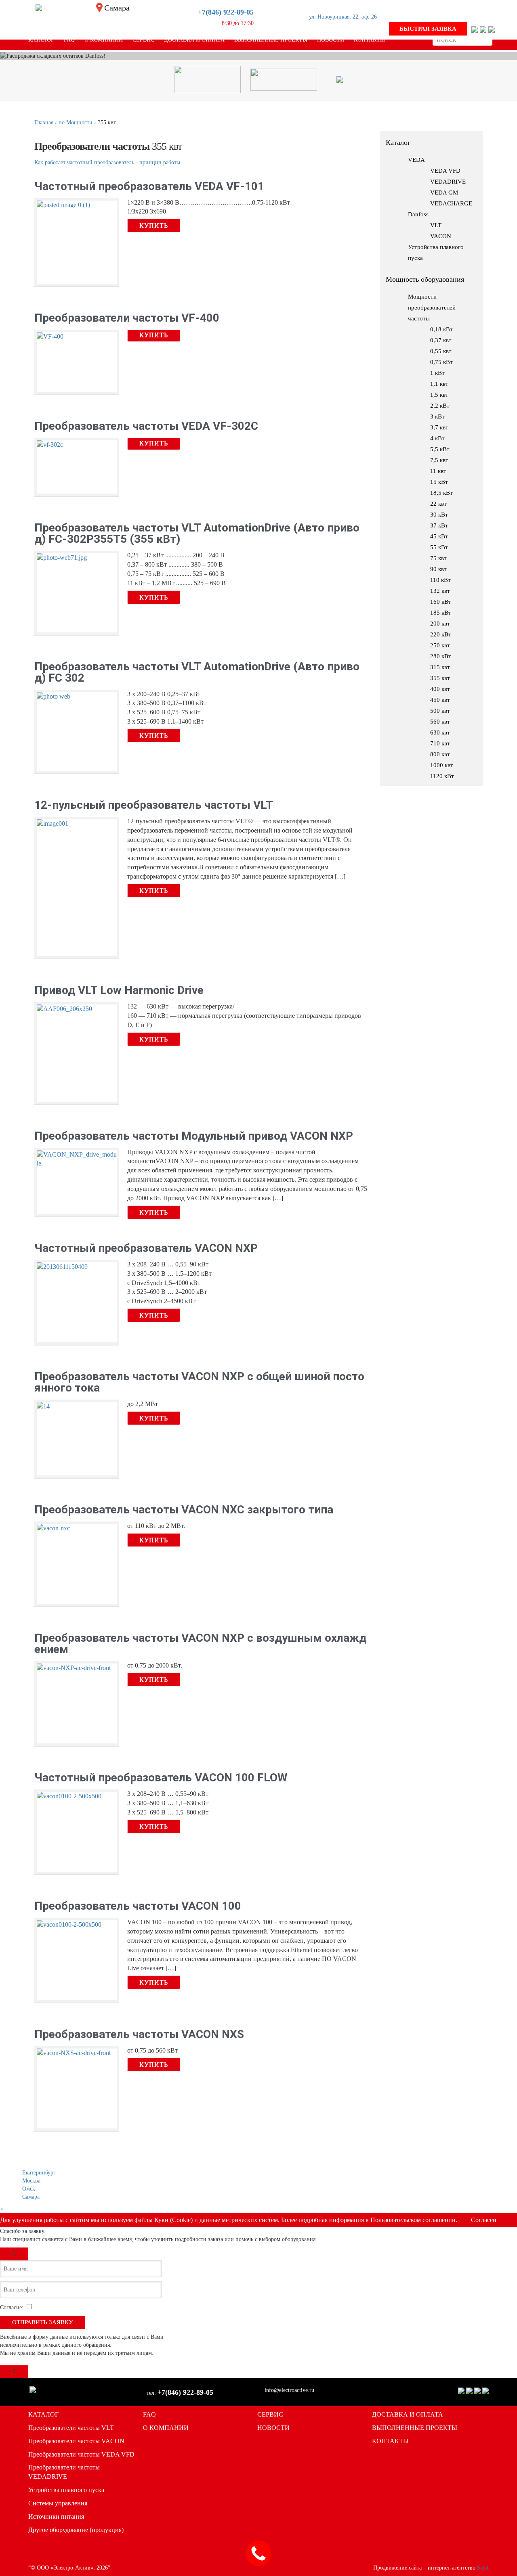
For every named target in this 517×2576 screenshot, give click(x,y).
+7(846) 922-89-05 (226, 12)
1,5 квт (439, 395)
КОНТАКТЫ (390, 2441)
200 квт (440, 624)
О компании (104, 40)
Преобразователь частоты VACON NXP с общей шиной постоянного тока (199, 1382)
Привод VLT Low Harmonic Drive (119, 990)
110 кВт (440, 580)
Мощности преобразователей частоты (432, 308)
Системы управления (58, 2503)
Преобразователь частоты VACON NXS (139, 2034)
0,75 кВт (441, 362)
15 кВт (439, 482)
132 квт (440, 591)
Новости (331, 40)
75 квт (438, 558)
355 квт (440, 678)
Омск (29, 2189)
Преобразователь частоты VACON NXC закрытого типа (184, 1510)
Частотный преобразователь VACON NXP (146, 1248)
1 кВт (437, 373)
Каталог (41, 40)
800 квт (440, 754)
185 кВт (441, 613)
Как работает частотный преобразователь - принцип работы (107, 162)
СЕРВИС (270, 2414)
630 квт (440, 732)
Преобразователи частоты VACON (76, 2441)
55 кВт (439, 547)
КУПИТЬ (154, 225)
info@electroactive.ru (289, 2390)
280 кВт (441, 656)
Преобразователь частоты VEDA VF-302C (146, 426)
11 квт (438, 471)
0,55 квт (441, 351)
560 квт (440, 722)
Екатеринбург (39, 2173)
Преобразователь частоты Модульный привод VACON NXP (194, 1136)
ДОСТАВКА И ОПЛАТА (408, 2414)
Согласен (484, 2220)
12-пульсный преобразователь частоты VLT (154, 805)
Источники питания (56, 2516)
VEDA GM (444, 193)
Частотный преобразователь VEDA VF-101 (149, 186)
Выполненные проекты (271, 40)
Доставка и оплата (194, 40)
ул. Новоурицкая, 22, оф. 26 (343, 17)
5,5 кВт (440, 449)
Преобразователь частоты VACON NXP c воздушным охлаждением (200, 1644)
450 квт (440, 700)
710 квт (440, 743)
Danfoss (418, 214)
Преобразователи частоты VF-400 (127, 318)
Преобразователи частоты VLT (71, 2428)
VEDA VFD (445, 171)
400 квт (440, 689)
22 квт (438, 504)
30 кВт (439, 515)
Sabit (483, 2568)
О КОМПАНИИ (166, 2428)
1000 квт (442, 765)
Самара (31, 2197)
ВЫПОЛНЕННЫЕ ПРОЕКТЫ (415, 2428)
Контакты (369, 40)
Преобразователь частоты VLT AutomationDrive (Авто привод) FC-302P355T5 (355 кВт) (197, 534)
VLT (436, 225)
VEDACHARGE (451, 203)
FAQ (69, 40)
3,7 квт (439, 427)
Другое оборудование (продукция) (76, 2530)
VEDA (416, 160)
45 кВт (439, 536)
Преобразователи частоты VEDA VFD (81, 2454)
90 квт (438, 569)
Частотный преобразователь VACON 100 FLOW (161, 1778)
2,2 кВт (440, 406)
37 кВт (439, 525)
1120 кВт (442, 776)
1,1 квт (439, 384)
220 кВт (441, 634)
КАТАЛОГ (43, 2414)
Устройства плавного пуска (66, 2490)
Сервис (143, 40)
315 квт (440, 667)
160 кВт (441, 602)
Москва (31, 2181)
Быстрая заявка (428, 29)
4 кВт (437, 438)
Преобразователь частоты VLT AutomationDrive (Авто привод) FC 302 (197, 672)
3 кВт (437, 416)
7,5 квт (439, 460)
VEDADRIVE (448, 182)
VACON (441, 236)
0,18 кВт (441, 329)
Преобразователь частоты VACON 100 (138, 1906)
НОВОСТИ (273, 2428)
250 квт (440, 645)
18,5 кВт (441, 493)
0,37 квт (441, 340)
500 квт (440, 711)
